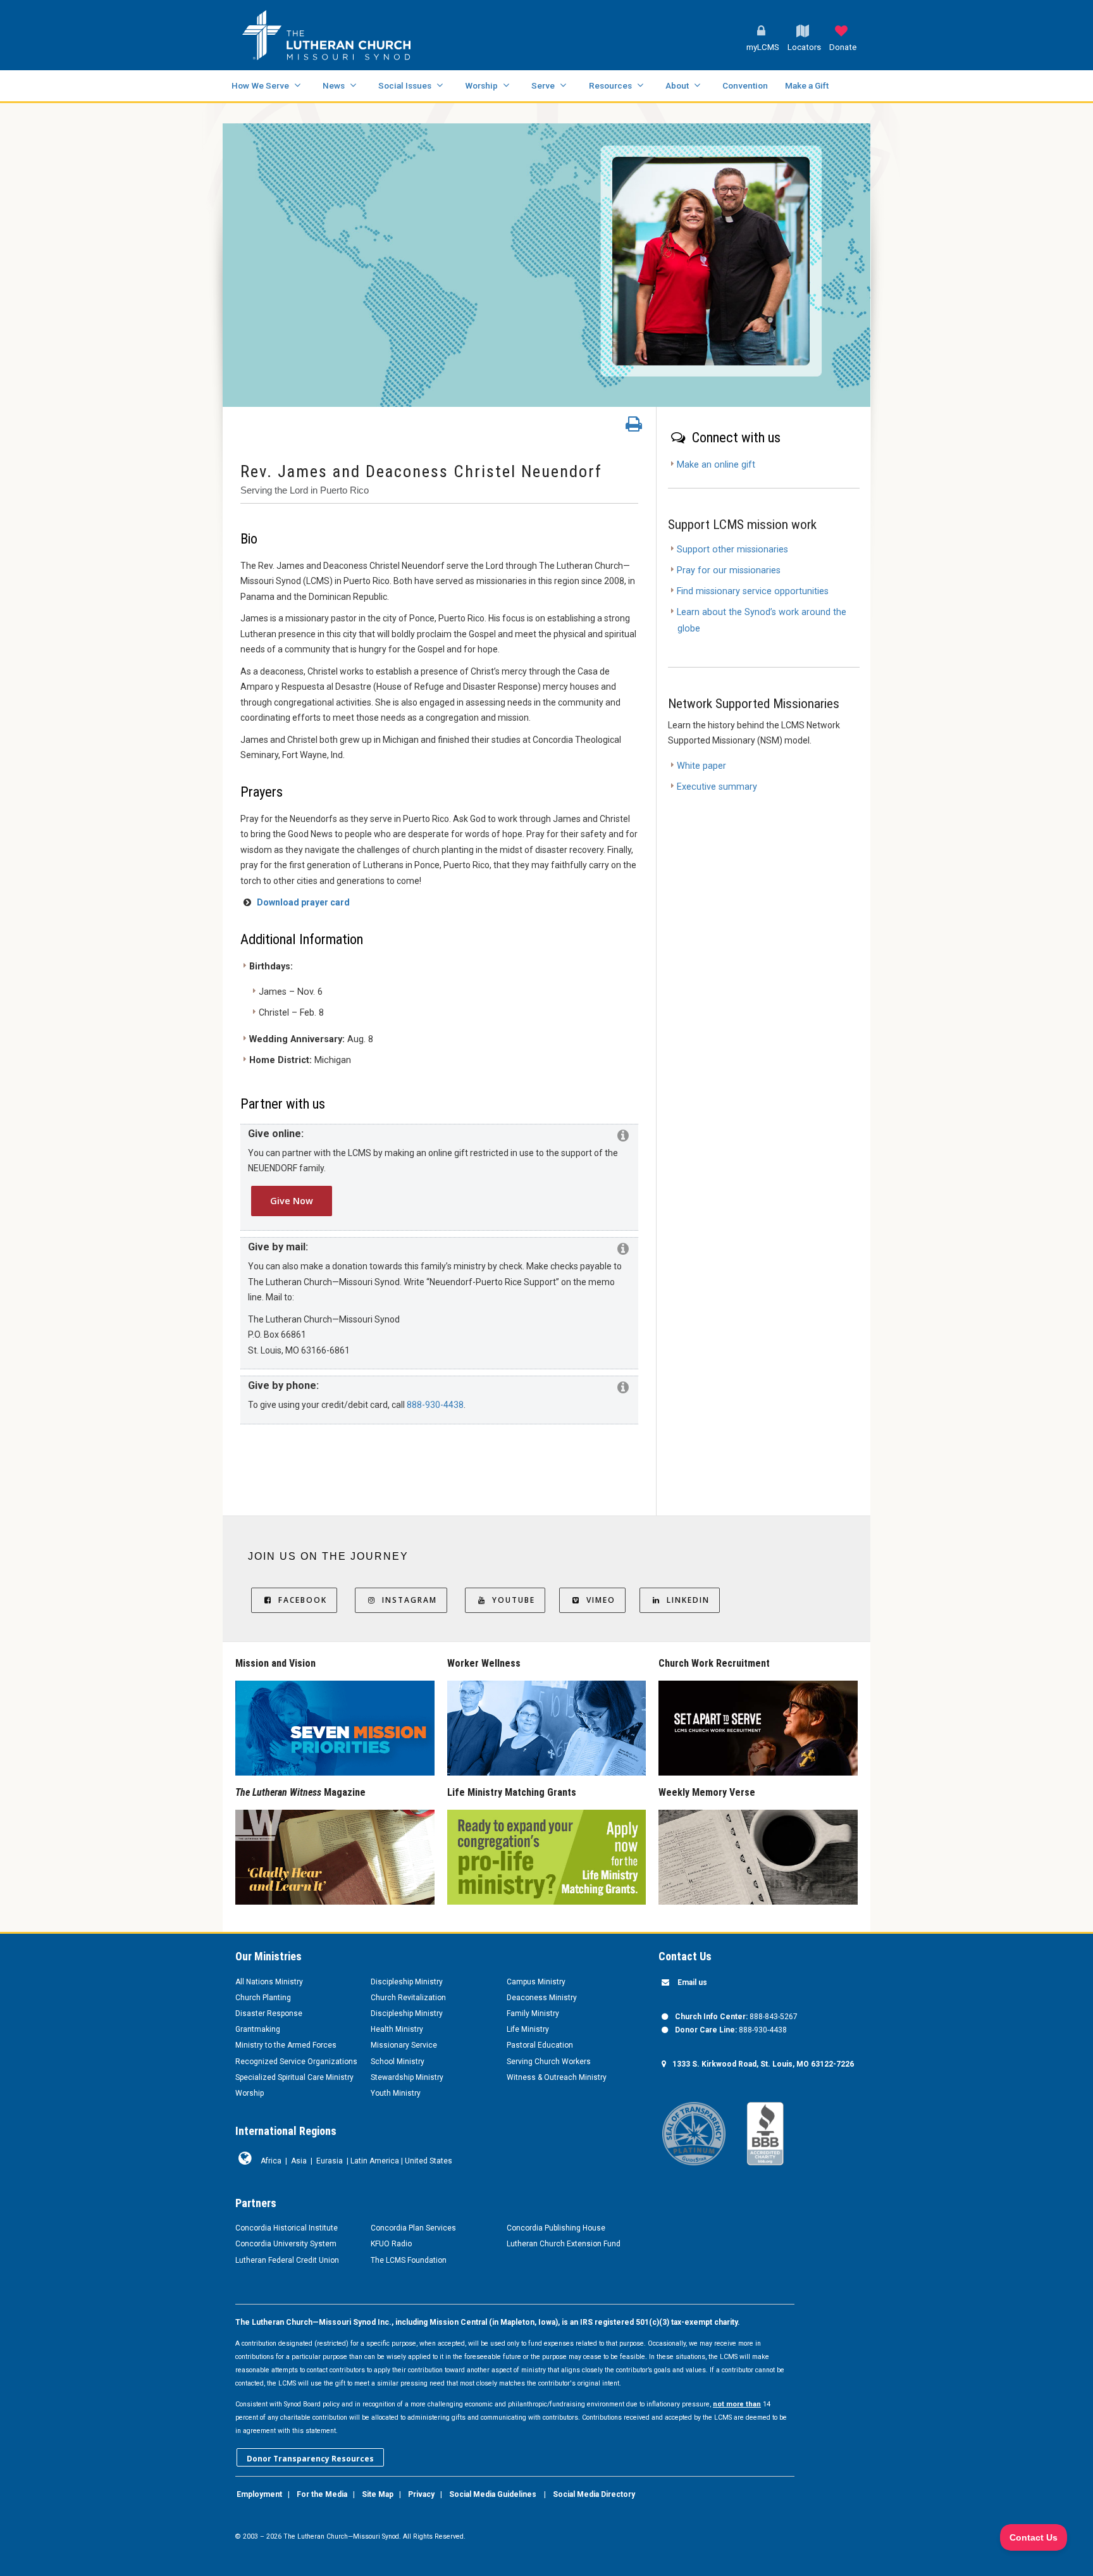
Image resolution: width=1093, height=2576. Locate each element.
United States (429, 2161)
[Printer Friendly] (634, 427)
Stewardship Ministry (407, 2077)
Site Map (378, 2494)
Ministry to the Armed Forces (286, 2045)
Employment (259, 2494)
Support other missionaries (732, 550)
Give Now (292, 1201)
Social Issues (405, 85)
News (334, 85)
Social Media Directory (594, 2494)
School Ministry (398, 2062)
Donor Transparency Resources (310, 2459)
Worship (481, 85)
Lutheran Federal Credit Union (287, 2260)
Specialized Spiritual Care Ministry (294, 2077)
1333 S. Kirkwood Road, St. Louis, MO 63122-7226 (763, 2064)
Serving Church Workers (549, 2062)
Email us (692, 1982)
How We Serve (260, 85)
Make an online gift (716, 465)
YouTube (514, 1600)
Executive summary (717, 787)
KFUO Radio (391, 2244)
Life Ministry (528, 2029)
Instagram (410, 1600)
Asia (299, 2161)
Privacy (421, 2494)
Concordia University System (286, 2244)
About (677, 85)
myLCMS (763, 47)
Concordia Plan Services (413, 2228)
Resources (610, 85)
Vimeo (601, 1600)
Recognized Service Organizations (296, 2062)
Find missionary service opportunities (753, 591)
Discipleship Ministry (407, 1982)
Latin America (375, 2161)
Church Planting (263, 1998)
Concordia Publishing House (556, 2228)
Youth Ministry (396, 2093)
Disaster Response (269, 2013)
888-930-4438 (435, 1405)
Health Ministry (397, 2029)
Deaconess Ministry (542, 1998)
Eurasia (330, 2161)
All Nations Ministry (269, 1982)
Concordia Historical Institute (287, 2228)
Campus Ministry (536, 1982)
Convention (745, 85)
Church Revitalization (408, 1998)
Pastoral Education (540, 2045)
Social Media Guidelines (493, 2494)
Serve (543, 85)
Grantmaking (258, 2029)
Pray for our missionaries (729, 570)
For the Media (322, 2494)
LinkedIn (688, 1600)
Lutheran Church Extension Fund (564, 2244)
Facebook (303, 1600)
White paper (701, 766)
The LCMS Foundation (409, 2260)
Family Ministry (533, 2013)
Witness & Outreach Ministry (557, 2077)
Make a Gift (807, 85)
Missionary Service (404, 2045)
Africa (271, 2161)
